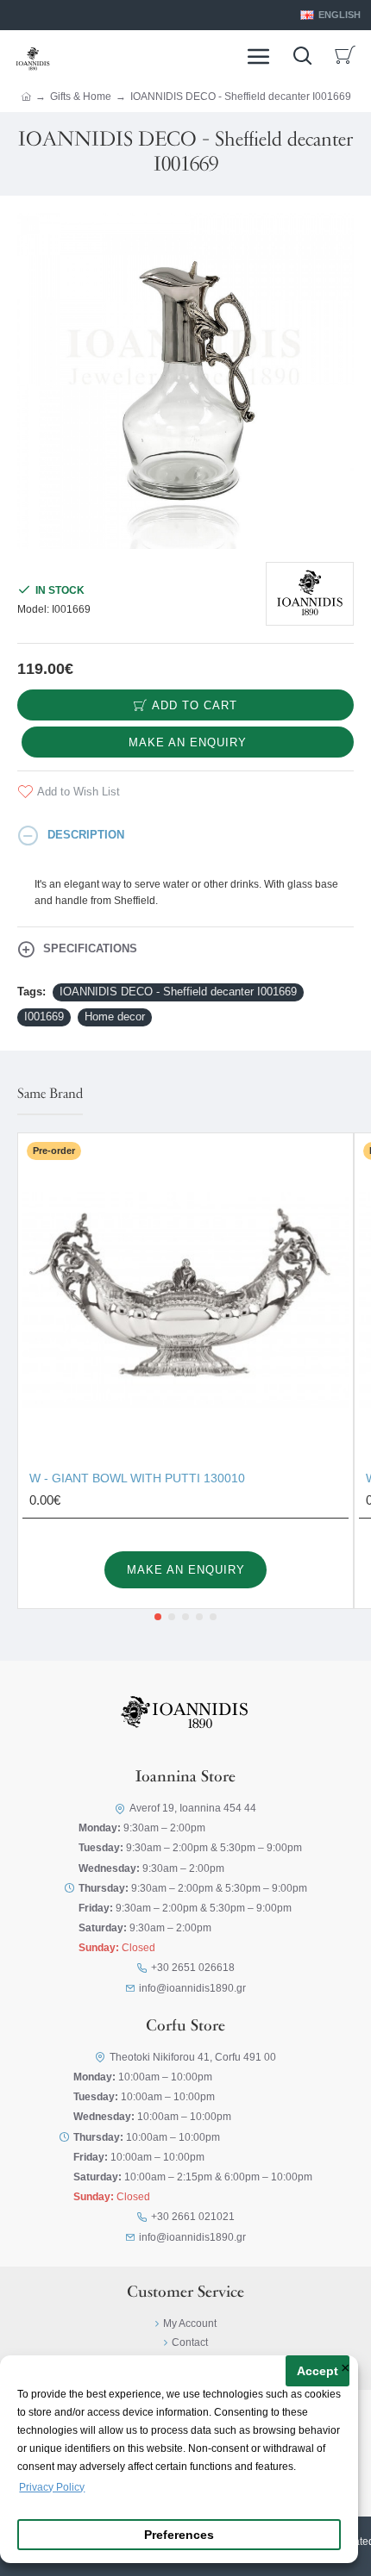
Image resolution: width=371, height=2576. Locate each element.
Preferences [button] (179, 2535)
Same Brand (50, 1095)
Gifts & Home (81, 97)
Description (86, 835)
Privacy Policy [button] (52, 2487)
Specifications (90, 948)
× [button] (346, 2369)
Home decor (115, 1017)
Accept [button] (318, 2371)
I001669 (44, 1017)
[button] (158, 1617)
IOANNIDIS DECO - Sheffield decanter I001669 (178, 992)
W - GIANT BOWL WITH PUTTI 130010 (137, 1478)
